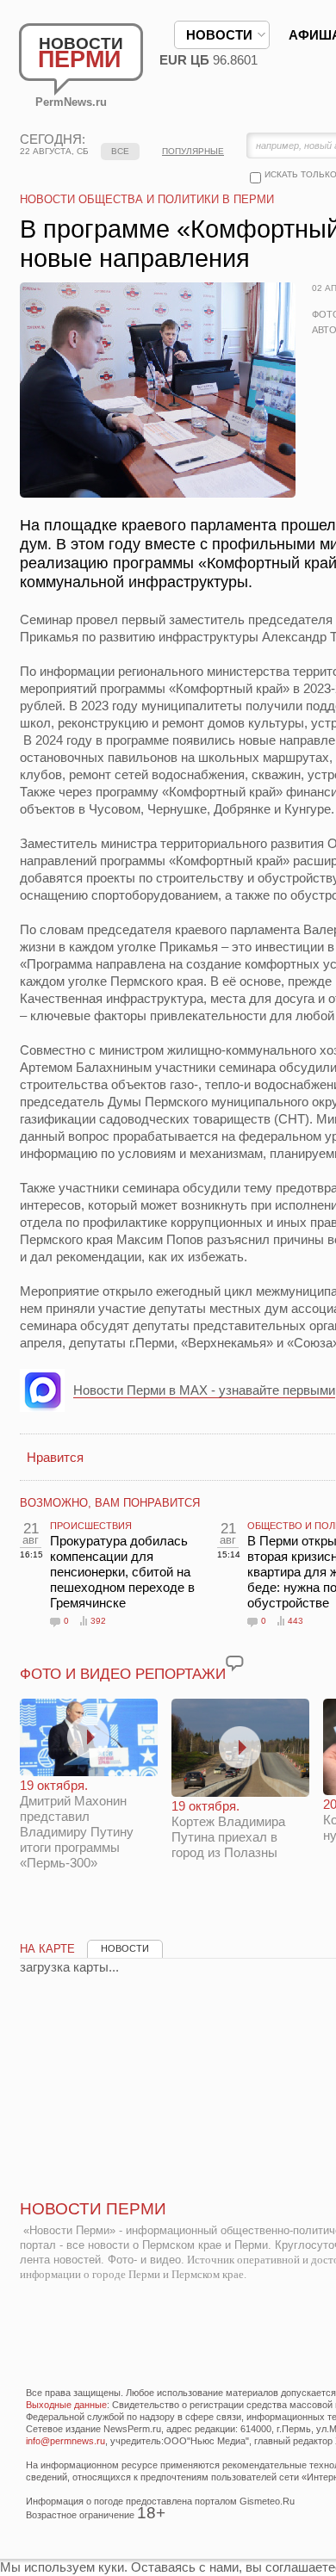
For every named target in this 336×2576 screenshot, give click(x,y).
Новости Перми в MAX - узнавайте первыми (204, 1390)
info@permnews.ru (65, 2441)
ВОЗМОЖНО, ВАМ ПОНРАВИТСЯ (110, 1503)
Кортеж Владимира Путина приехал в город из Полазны (228, 1829)
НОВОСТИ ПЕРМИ (93, 2209)
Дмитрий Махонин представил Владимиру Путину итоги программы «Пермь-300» (77, 1824)
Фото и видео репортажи (123, 1674)
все (120, 151)
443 (296, 1621)
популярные (193, 151)
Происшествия (91, 1526)
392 (98, 1621)
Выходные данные (66, 2405)
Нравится (55, 1457)
